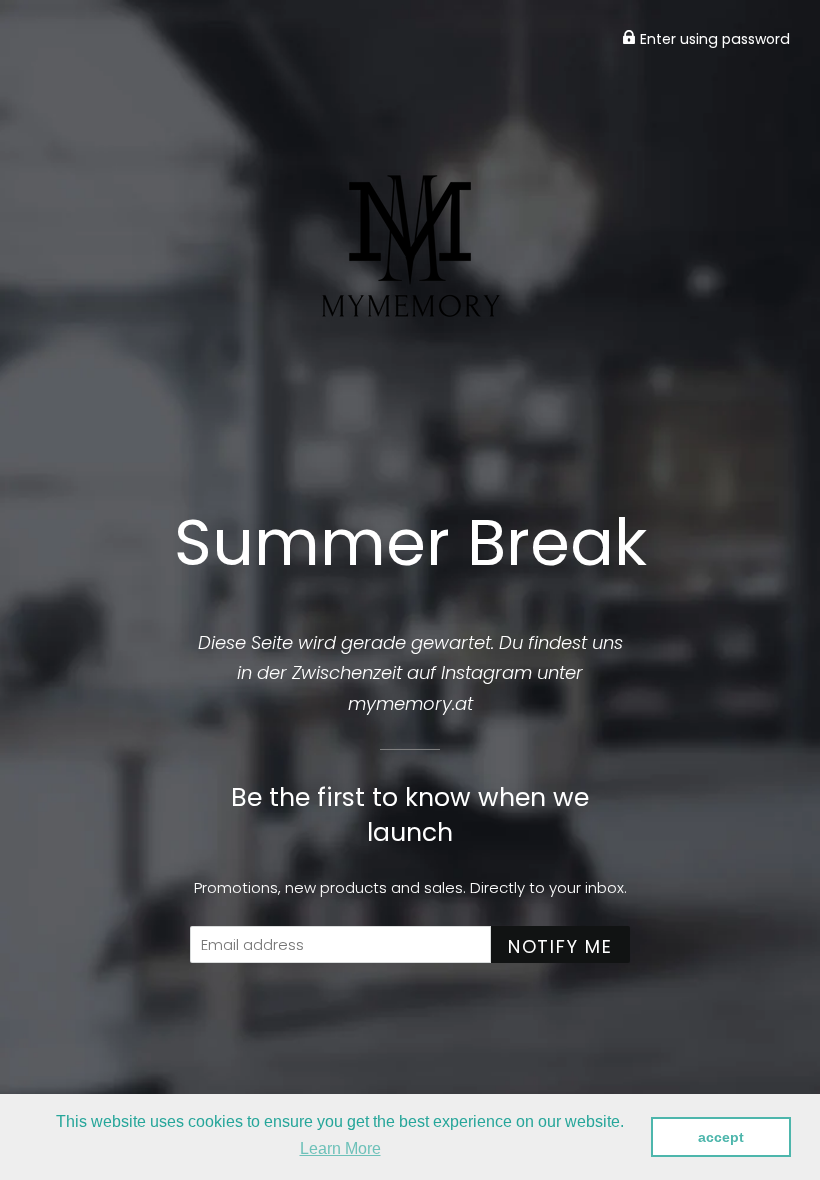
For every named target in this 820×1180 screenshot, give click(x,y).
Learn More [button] (340, 1148)
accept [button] (721, 1137)
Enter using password (713, 39)
